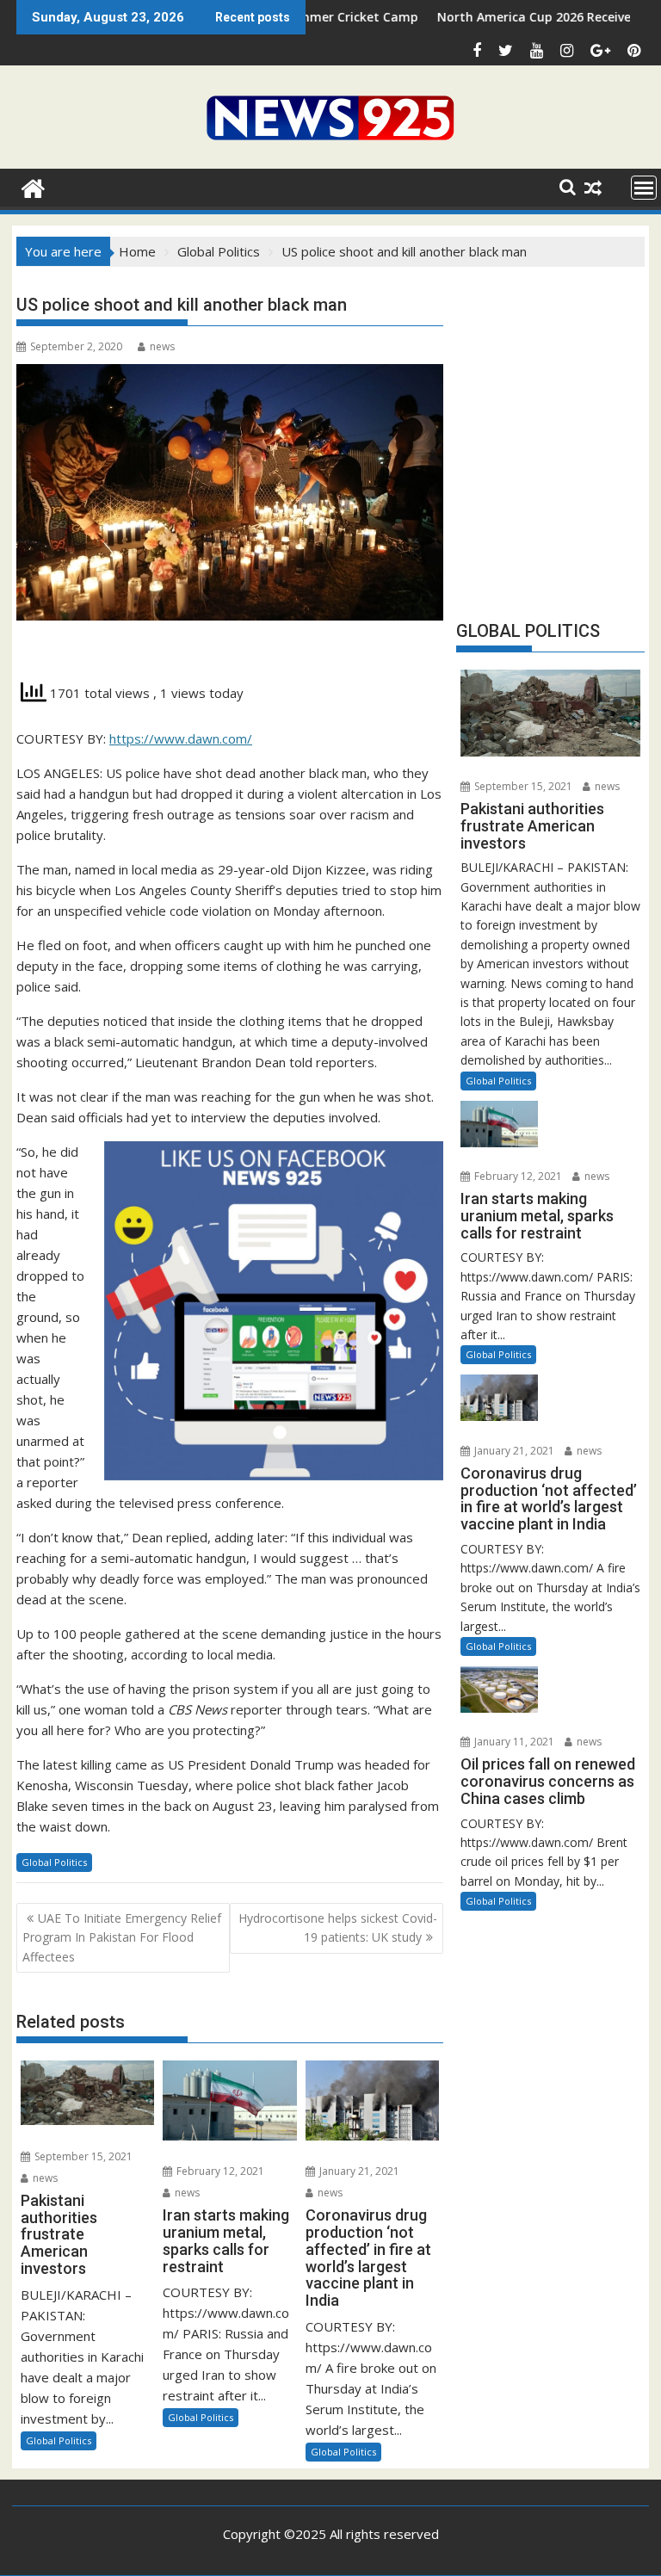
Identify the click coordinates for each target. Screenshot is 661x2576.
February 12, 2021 (219, 2171)
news (162, 346)
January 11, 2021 (513, 1742)
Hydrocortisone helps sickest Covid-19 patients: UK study (338, 1927)
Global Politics (54, 1862)
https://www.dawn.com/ (181, 738)
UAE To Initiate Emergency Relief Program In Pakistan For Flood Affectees (122, 1937)
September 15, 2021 (82, 2156)
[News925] (33, 186)
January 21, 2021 (358, 2171)
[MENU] (644, 188)
